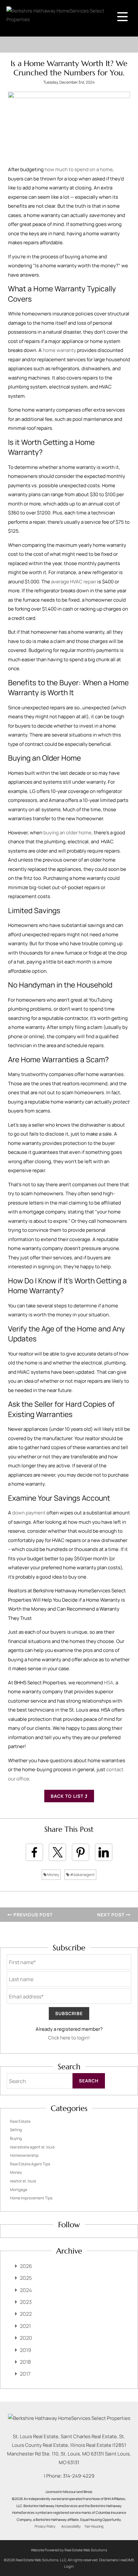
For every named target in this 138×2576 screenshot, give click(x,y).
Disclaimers (109, 2560)
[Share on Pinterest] (81, 1852)
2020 (26, 2338)
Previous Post (32, 1915)
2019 (26, 2350)
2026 (26, 2266)
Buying (16, 2138)
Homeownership (24, 2155)
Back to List (68, 1796)
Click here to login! (69, 2038)
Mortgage (19, 2190)
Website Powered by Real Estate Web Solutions (69, 2550)
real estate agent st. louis (32, 2147)
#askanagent (82, 1875)
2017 (25, 2374)
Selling (16, 2130)
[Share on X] (57, 1852)
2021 (25, 2326)
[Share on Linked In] (104, 1852)
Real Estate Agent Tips (30, 2164)
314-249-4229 (79, 2476)
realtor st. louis (23, 2181)
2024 (26, 2290)
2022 (26, 2314)
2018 (25, 2362)
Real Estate (20, 2121)
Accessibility (71, 2526)
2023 (26, 2302)
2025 (26, 2278)
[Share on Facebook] (34, 1852)
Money (53, 1875)
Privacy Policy (45, 2526)
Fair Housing (94, 2526)
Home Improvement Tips (31, 2198)
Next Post (112, 1915)
